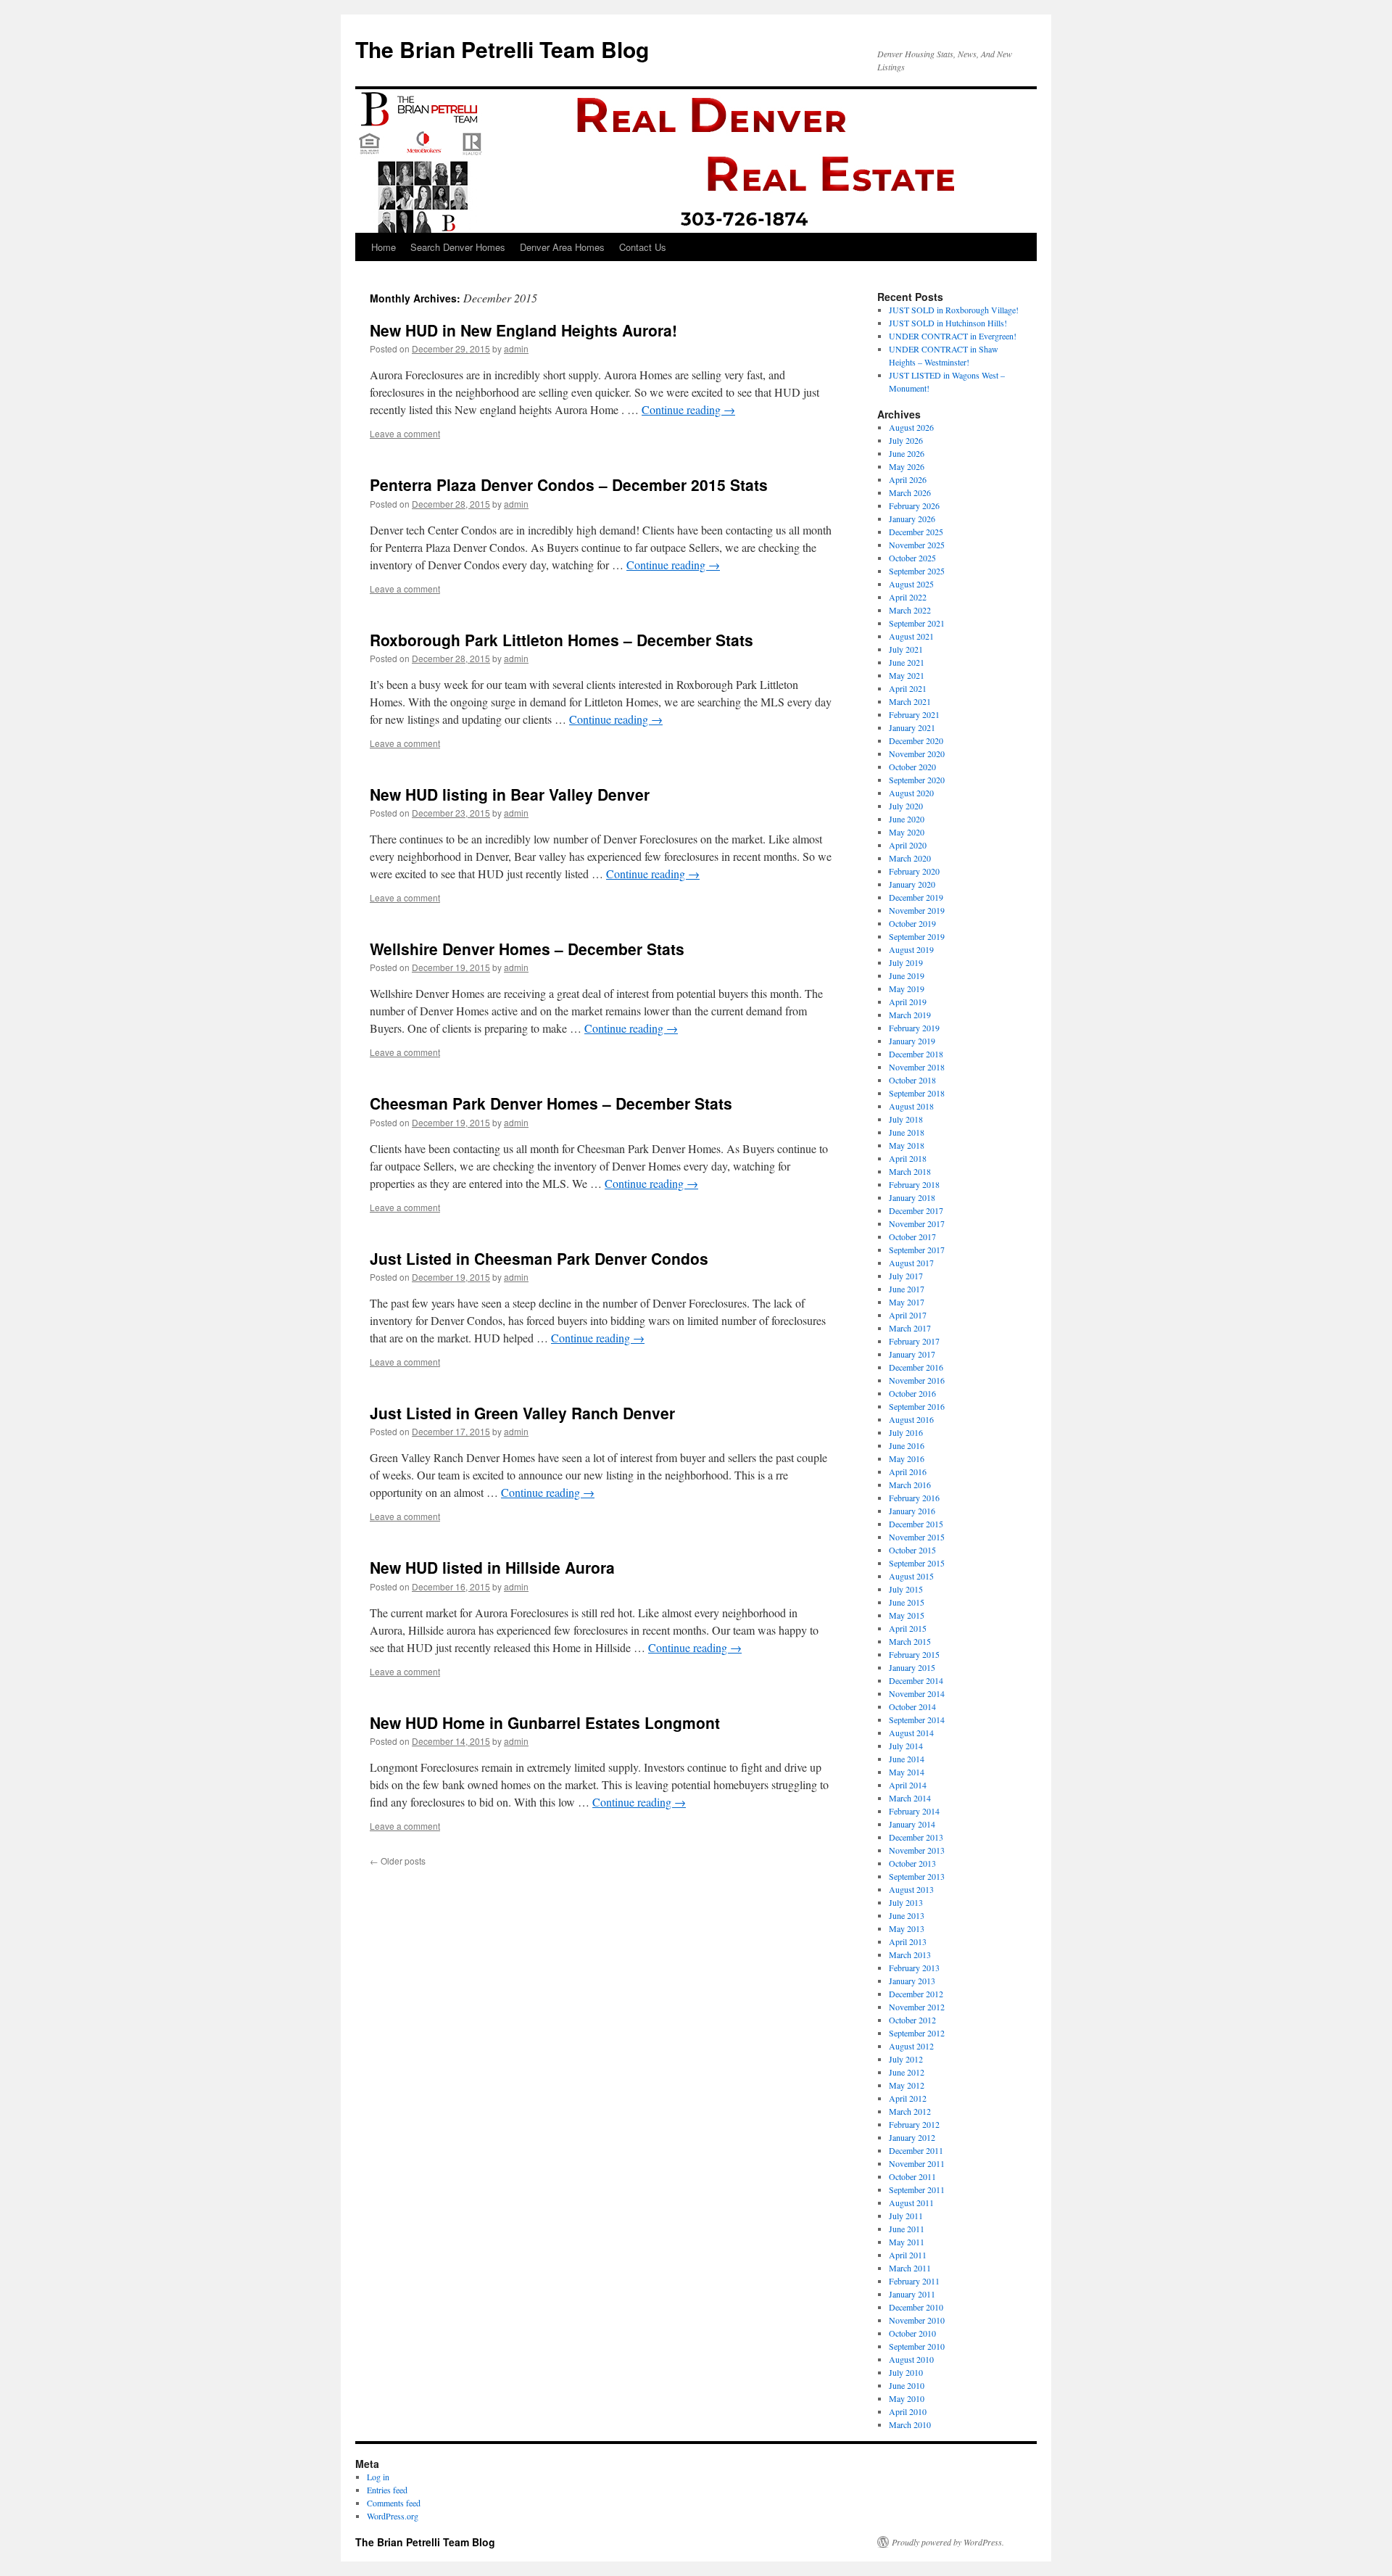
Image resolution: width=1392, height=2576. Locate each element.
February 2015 (914, 1654)
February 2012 (914, 2124)
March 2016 (910, 1485)
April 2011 (908, 2255)
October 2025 (912, 558)
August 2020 (911, 793)
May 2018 (907, 1145)
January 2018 (912, 1197)
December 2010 (916, 2307)
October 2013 (912, 1863)
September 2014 (917, 1720)
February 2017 (914, 1341)
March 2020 (910, 858)
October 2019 (912, 923)
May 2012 (907, 2085)
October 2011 (912, 2176)
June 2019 (907, 975)
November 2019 (917, 910)
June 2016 (907, 1445)
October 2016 (912, 1393)
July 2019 (906, 962)
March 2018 (910, 1171)
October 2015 (912, 1550)
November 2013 (917, 1850)
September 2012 (917, 2033)
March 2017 (910, 1328)
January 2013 (912, 1981)
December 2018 (916, 1054)
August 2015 (911, 1576)
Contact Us (643, 247)
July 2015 (906, 1589)
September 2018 (917, 1093)
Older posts (398, 1861)
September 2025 (917, 571)
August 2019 (911, 949)
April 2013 (908, 1941)
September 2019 (917, 936)
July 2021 (906, 649)
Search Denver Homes (458, 247)
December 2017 (916, 1210)
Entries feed (387, 2490)
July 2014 (906, 1746)
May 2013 (907, 1928)
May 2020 (907, 832)
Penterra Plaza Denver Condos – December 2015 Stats (569, 484)
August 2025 (911, 584)
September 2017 (917, 1250)
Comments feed (394, 2503)
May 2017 (907, 1302)
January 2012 (912, 2137)
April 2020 (908, 845)
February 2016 (914, 1498)
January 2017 (912, 1354)
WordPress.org (393, 2516)
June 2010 (907, 2385)
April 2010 (908, 2411)
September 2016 (917, 1406)
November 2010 (917, 2320)
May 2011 (907, 2242)
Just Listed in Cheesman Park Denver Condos (539, 1258)
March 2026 (910, 492)
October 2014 (912, 1706)
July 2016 (906, 1432)
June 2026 (907, 453)
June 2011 (907, 2229)
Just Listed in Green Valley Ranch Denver (522, 1413)
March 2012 (910, 2111)
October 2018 (912, 1080)
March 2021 (910, 701)
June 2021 (907, 662)
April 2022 (908, 597)
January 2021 (912, 727)
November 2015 (917, 1537)
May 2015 (907, 1615)
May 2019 (907, 988)
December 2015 (916, 1524)
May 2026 (907, 466)
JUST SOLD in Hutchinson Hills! (948, 323)
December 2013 (916, 1837)
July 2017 (906, 1276)
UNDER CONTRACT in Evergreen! (953, 336)
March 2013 (910, 1954)
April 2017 (908, 1315)
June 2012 (907, 2072)
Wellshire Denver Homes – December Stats (527, 949)
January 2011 (912, 2294)
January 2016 (912, 1511)
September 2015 (917, 1563)
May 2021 (907, 675)
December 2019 (916, 897)
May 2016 (907, 1458)
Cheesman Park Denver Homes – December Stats (551, 1103)
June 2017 (907, 1289)
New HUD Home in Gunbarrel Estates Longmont (545, 1722)
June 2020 (907, 819)
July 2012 (906, 2059)
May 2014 (907, 1772)
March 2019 (910, 1015)
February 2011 (914, 2281)
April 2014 (908, 1785)
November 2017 (917, 1223)
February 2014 (914, 1811)
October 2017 (912, 1237)
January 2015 (912, 1667)
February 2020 (914, 871)
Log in (378, 2477)
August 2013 (911, 1889)
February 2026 (914, 505)
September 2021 (917, 623)
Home (384, 247)
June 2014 (907, 1759)
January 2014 (912, 1824)
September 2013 (917, 1876)
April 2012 (908, 2098)
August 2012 (911, 2046)
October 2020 (912, 767)
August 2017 (911, 1263)
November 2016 (917, 1380)
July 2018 (906, 1119)
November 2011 (917, 2163)
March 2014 (910, 1798)
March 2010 (910, 2424)
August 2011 (911, 2203)
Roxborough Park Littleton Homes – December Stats (562, 640)
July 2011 (906, 2216)
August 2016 (911, 1419)
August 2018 (911, 1106)
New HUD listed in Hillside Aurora (492, 1567)
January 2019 (912, 1041)
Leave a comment (405, 433)
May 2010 (907, 2398)
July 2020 (906, 806)
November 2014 (917, 1693)
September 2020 (917, 780)
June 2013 (907, 1915)
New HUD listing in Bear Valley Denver (510, 794)
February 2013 (914, 1968)
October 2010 (912, 2333)
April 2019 (908, 1002)
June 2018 (907, 1132)
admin (516, 348)
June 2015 (907, 1602)
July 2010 (906, 2372)
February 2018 (914, 1184)
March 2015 (910, 1641)
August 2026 (911, 427)
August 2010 (911, 2359)
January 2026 (912, 519)
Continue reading (688, 409)
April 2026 (908, 479)
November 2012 (917, 2007)
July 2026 (906, 440)
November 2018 (917, 1067)
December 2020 (916, 740)
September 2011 (917, 2189)
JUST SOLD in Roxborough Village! (954, 310)
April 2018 (908, 1158)
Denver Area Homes (562, 247)
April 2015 (908, 1628)
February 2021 (914, 714)
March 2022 (910, 610)
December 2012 (916, 1994)
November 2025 (917, 545)
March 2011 (910, 2268)
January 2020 (912, 884)
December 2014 (916, 1680)
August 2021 (911, 636)
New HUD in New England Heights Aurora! (523, 330)
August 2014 (911, 1733)
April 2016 (908, 1471)
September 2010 (917, 2346)
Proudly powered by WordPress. (948, 2542)
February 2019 (914, 1028)
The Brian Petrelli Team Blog (502, 49)
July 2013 (906, 1902)
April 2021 (908, 688)
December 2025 (916, 532)
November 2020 (917, 754)
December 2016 (916, 1367)
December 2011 (916, 2150)
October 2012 (912, 2020)
